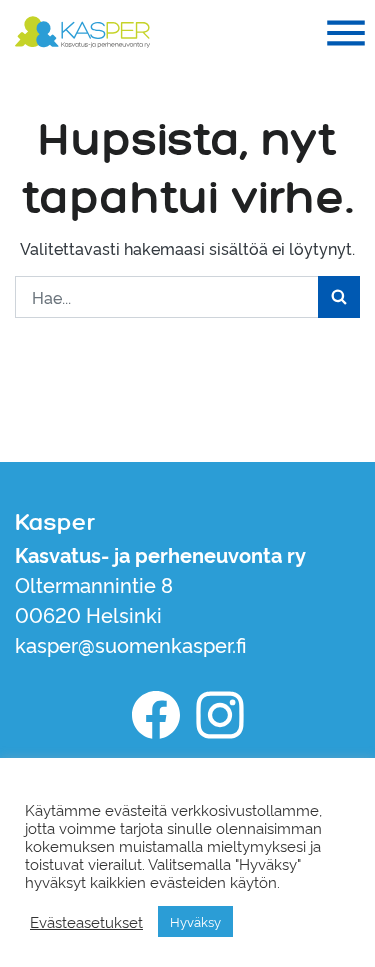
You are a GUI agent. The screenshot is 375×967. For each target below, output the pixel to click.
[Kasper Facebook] (156, 715)
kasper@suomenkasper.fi (131, 644)
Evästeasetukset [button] (86, 922)
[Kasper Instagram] (220, 715)
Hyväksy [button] (195, 921)
